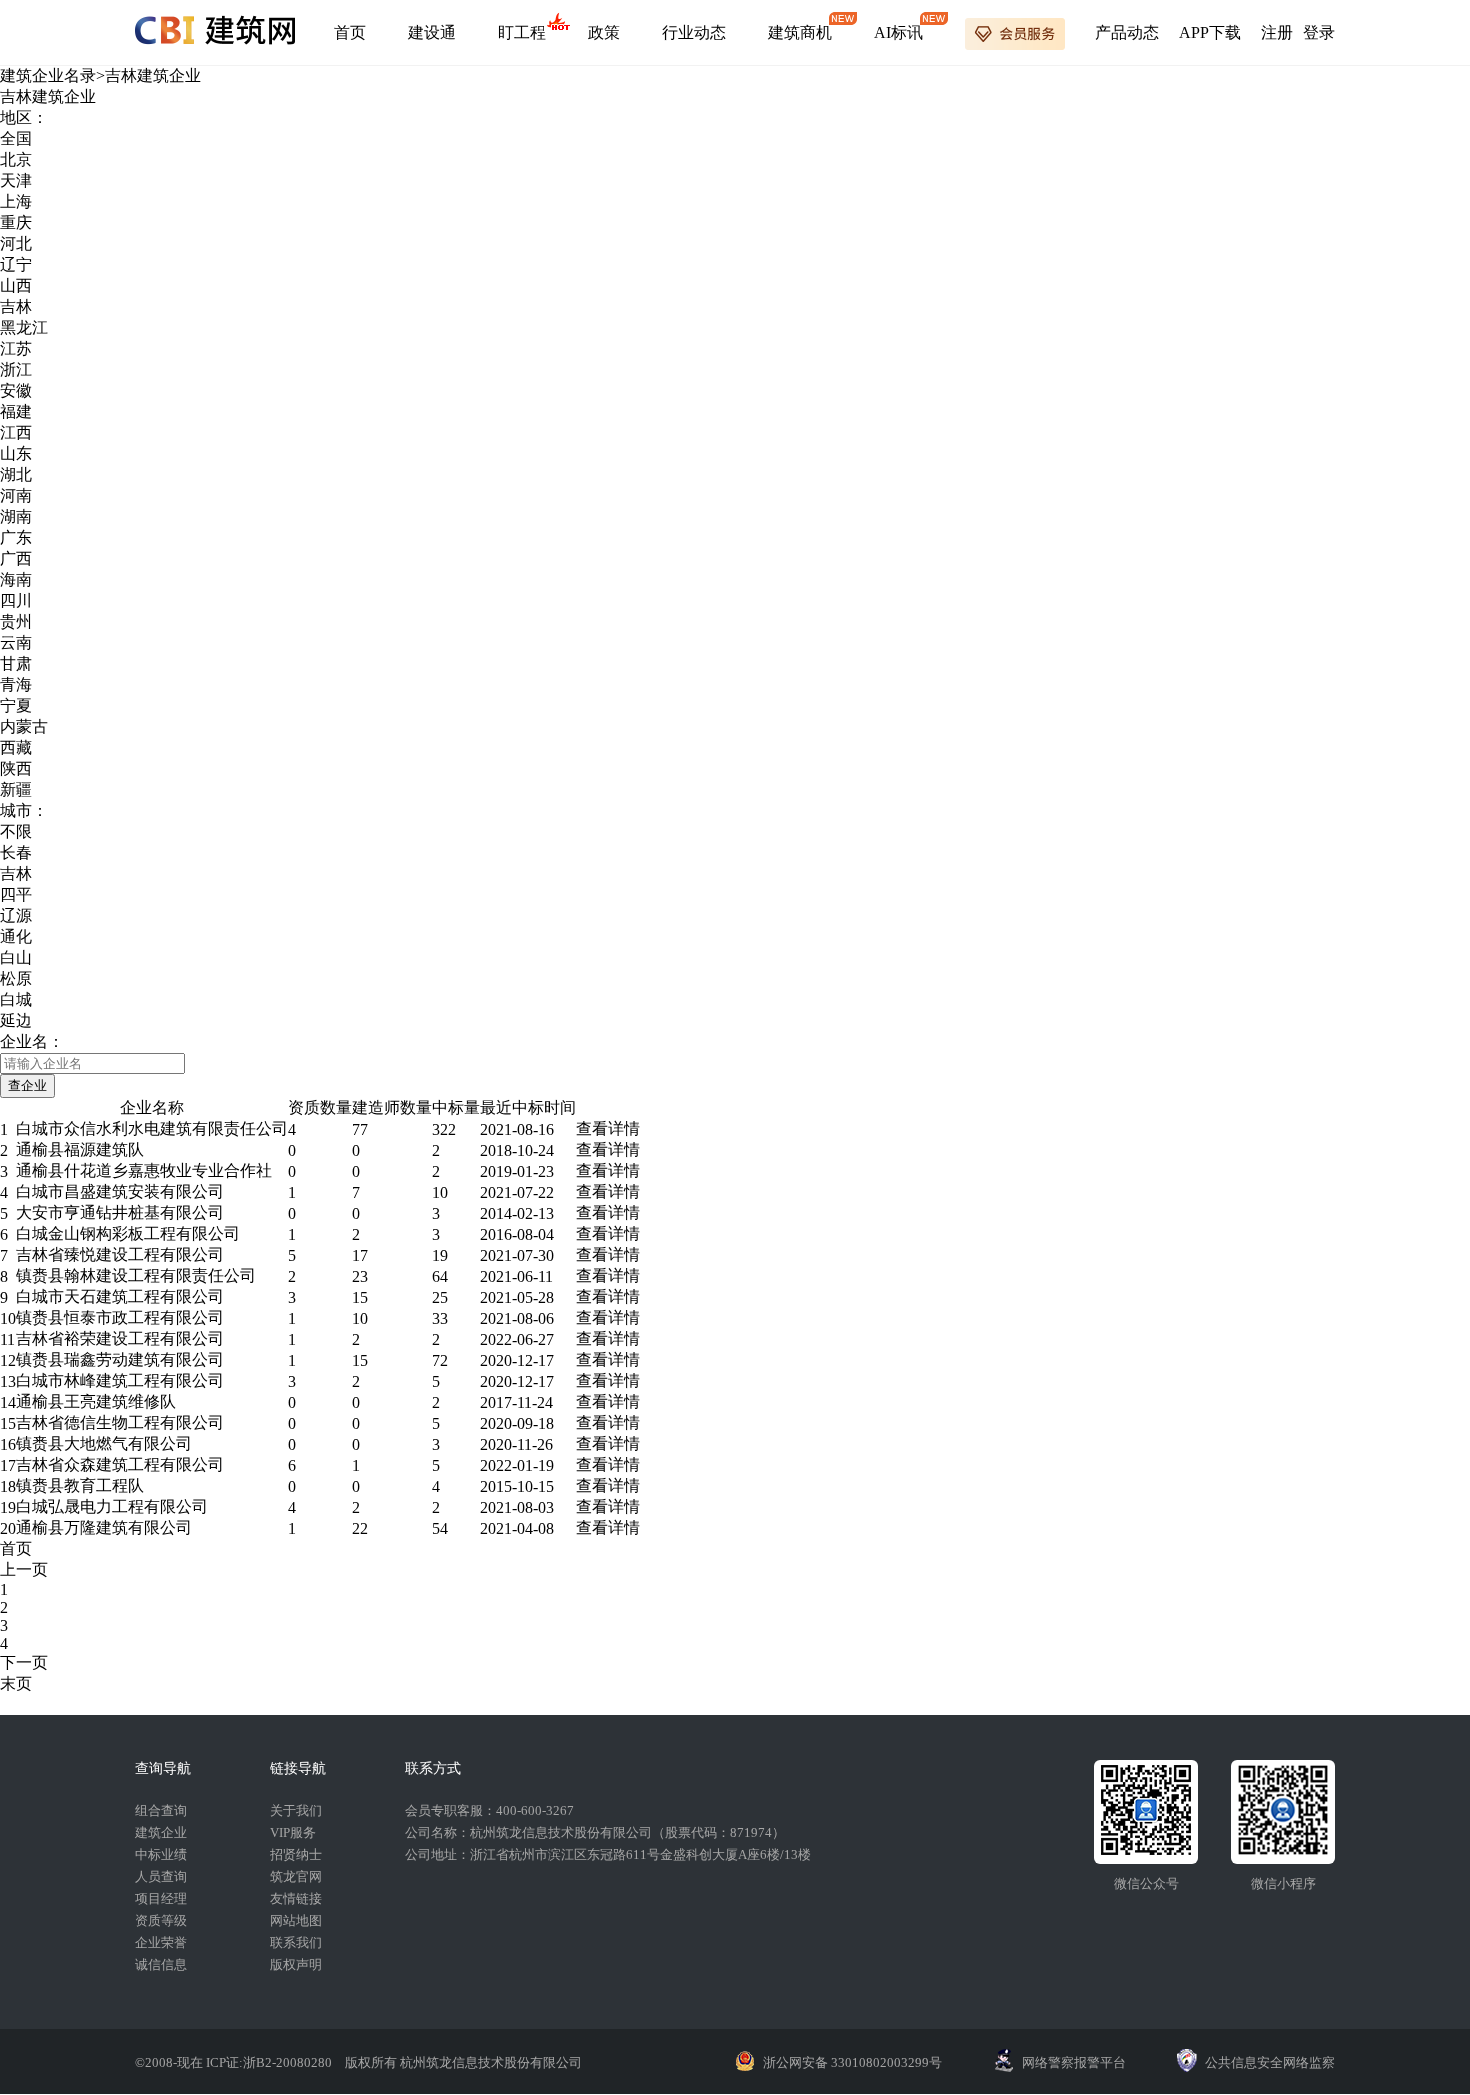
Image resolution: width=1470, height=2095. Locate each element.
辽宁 (16, 264)
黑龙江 (24, 327)
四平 (16, 894)
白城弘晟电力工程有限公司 (112, 1506)
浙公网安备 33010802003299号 (852, 2062)
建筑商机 (800, 32)
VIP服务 (293, 1832)
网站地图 (296, 1920)
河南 (16, 495)
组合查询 (161, 1810)
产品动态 (1127, 32)
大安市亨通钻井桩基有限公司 (120, 1212)
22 (360, 1528)
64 (440, 1276)
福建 (16, 411)
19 (440, 1255)
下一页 (24, 1662)
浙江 (16, 369)
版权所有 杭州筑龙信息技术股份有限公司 (463, 2062)
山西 (16, 285)
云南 (16, 642)
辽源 (16, 915)
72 (440, 1360)
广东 (16, 537)
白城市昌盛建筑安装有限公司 (120, 1191)
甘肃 (16, 663)
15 (360, 1297)
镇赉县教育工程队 (80, 1485)
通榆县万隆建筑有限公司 (104, 1527)
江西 (16, 432)
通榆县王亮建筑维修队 (96, 1401)
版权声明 (296, 1964)
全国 (16, 138)
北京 (16, 159)
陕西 (16, 768)
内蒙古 (24, 726)
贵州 (16, 621)
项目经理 (161, 1898)
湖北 (16, 474)
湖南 (16, 516)
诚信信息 (161, 1964)
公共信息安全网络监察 (1270, 2062)
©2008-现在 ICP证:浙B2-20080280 (235, 2062)
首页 (350, 32)
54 (440, 1528)
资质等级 (161, 1920)
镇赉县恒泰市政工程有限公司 (120, 1317)
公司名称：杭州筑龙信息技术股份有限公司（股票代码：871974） (595, 1832)
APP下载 (1210, 32)
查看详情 (608, 1128)
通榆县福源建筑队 (80, 1149)
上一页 (24, 1569)
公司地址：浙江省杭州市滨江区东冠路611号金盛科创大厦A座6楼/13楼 (608, 1854)
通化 (16, 936)
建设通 (432, 32)
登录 (1319, 32)
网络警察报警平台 (1074, 2062)
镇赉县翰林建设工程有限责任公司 (136, 1275)
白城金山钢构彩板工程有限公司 (128, 1233)
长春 (16, 852)
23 (360, 1276)
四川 (16, 600)
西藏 (16, 747)
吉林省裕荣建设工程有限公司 (120, 1338)
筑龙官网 (296, 1876)
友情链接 (296, 1898)
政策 (604, 32)
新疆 (16, 789)
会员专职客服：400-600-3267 (489, 1810)
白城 (16, 999)
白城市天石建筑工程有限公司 (120, 1296)
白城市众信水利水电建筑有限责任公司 (152, 1128)
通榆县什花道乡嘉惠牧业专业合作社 (144, 1170)
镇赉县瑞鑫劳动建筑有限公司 (120, 1359)
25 (440, 1297)
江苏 (16, 348)
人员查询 (161, 1876)
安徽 (16, 390)
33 (440, 1318)
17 (360, 1255)
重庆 (16, 222)
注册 (1277, 32)
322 (444, 1129)
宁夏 (16, 705)
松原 (16, 978)
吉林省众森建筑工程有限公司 (120, 1464)
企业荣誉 (161, 1942)
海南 (16, 579)
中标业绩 (161, 1854)
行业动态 (694, 32)
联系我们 (296, 1942)
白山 (16, 957)
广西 (16, 558)
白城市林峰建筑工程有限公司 (120, 1380)
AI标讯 (898, 32)
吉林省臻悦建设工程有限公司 (120, 1254)
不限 (16, 831)
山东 (16, 453)
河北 (16, 243)
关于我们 (296, 1810)
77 (360, 1129)
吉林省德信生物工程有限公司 (120, 1422)
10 (440, 1192)
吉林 (16, 306)
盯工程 (522, 32)
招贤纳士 (296, 1854)
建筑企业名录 (48, 75)
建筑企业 (161, 1832)
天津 (16, 180)
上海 (16, 201)
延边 (16, 1020)
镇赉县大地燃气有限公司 (104, 1443)
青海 (16, 684)
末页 (16, 1683)
